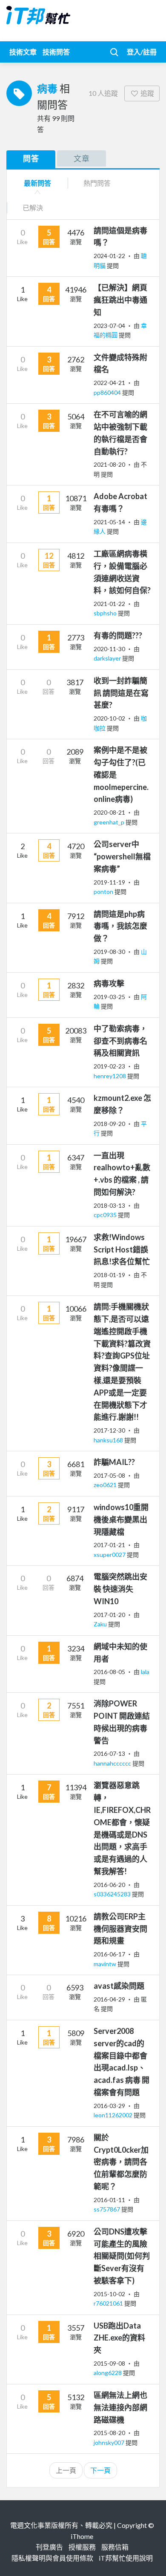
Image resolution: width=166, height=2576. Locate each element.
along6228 (108, 2373)
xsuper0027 (110, 1555)
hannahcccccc (113, 1763)
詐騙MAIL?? (114, 1462)
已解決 (33, 208)
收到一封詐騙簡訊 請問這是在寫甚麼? (121, 693)
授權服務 (82, 2547)
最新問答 (37, 183)
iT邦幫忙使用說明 (126, 2558)
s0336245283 (113, 1894)
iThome (82, 2536)
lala (145, 1672)
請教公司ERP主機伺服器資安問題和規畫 (120, 1929)
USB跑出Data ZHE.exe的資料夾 (119, 2338)
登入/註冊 (142, 52)
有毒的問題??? (118, 635)
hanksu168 (109, 1440)
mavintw (106, 1964)
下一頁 (100, 2470)
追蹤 (147, 93)
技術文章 (23, 52)
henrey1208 (110, 1076)
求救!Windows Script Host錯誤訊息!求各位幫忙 (122, 1249)
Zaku (101, 1624)
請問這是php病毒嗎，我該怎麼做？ (120, 926)
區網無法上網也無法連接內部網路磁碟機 (120, 2407)
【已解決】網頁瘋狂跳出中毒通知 (120, 300)
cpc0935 (106, 1215)
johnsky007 (110, 2442)
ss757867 (107, 2209)
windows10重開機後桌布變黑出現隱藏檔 (121, 1519)
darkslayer (108, 658)
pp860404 (108, 392)
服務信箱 (115, 2547)
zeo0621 (106, 1485)
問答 (31, 158)
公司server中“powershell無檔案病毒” (122, 856)
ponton (104, 892)
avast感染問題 (119, 1986)
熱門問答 (97, 183)
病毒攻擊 (109, 983)
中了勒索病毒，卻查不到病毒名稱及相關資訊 (120, 1041)
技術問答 (56, 52)
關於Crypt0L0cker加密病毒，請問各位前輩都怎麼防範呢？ (121, 2162)
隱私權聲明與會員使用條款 (52, 2558)
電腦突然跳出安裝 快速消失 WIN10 (120, 1589)
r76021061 (109, 2303)
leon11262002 (114, 2115)
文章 (82, 158)
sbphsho (106, 613)
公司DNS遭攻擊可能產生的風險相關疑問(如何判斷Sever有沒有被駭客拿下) (122, 2256)
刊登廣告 (49, 2547)
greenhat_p (110, 822)
